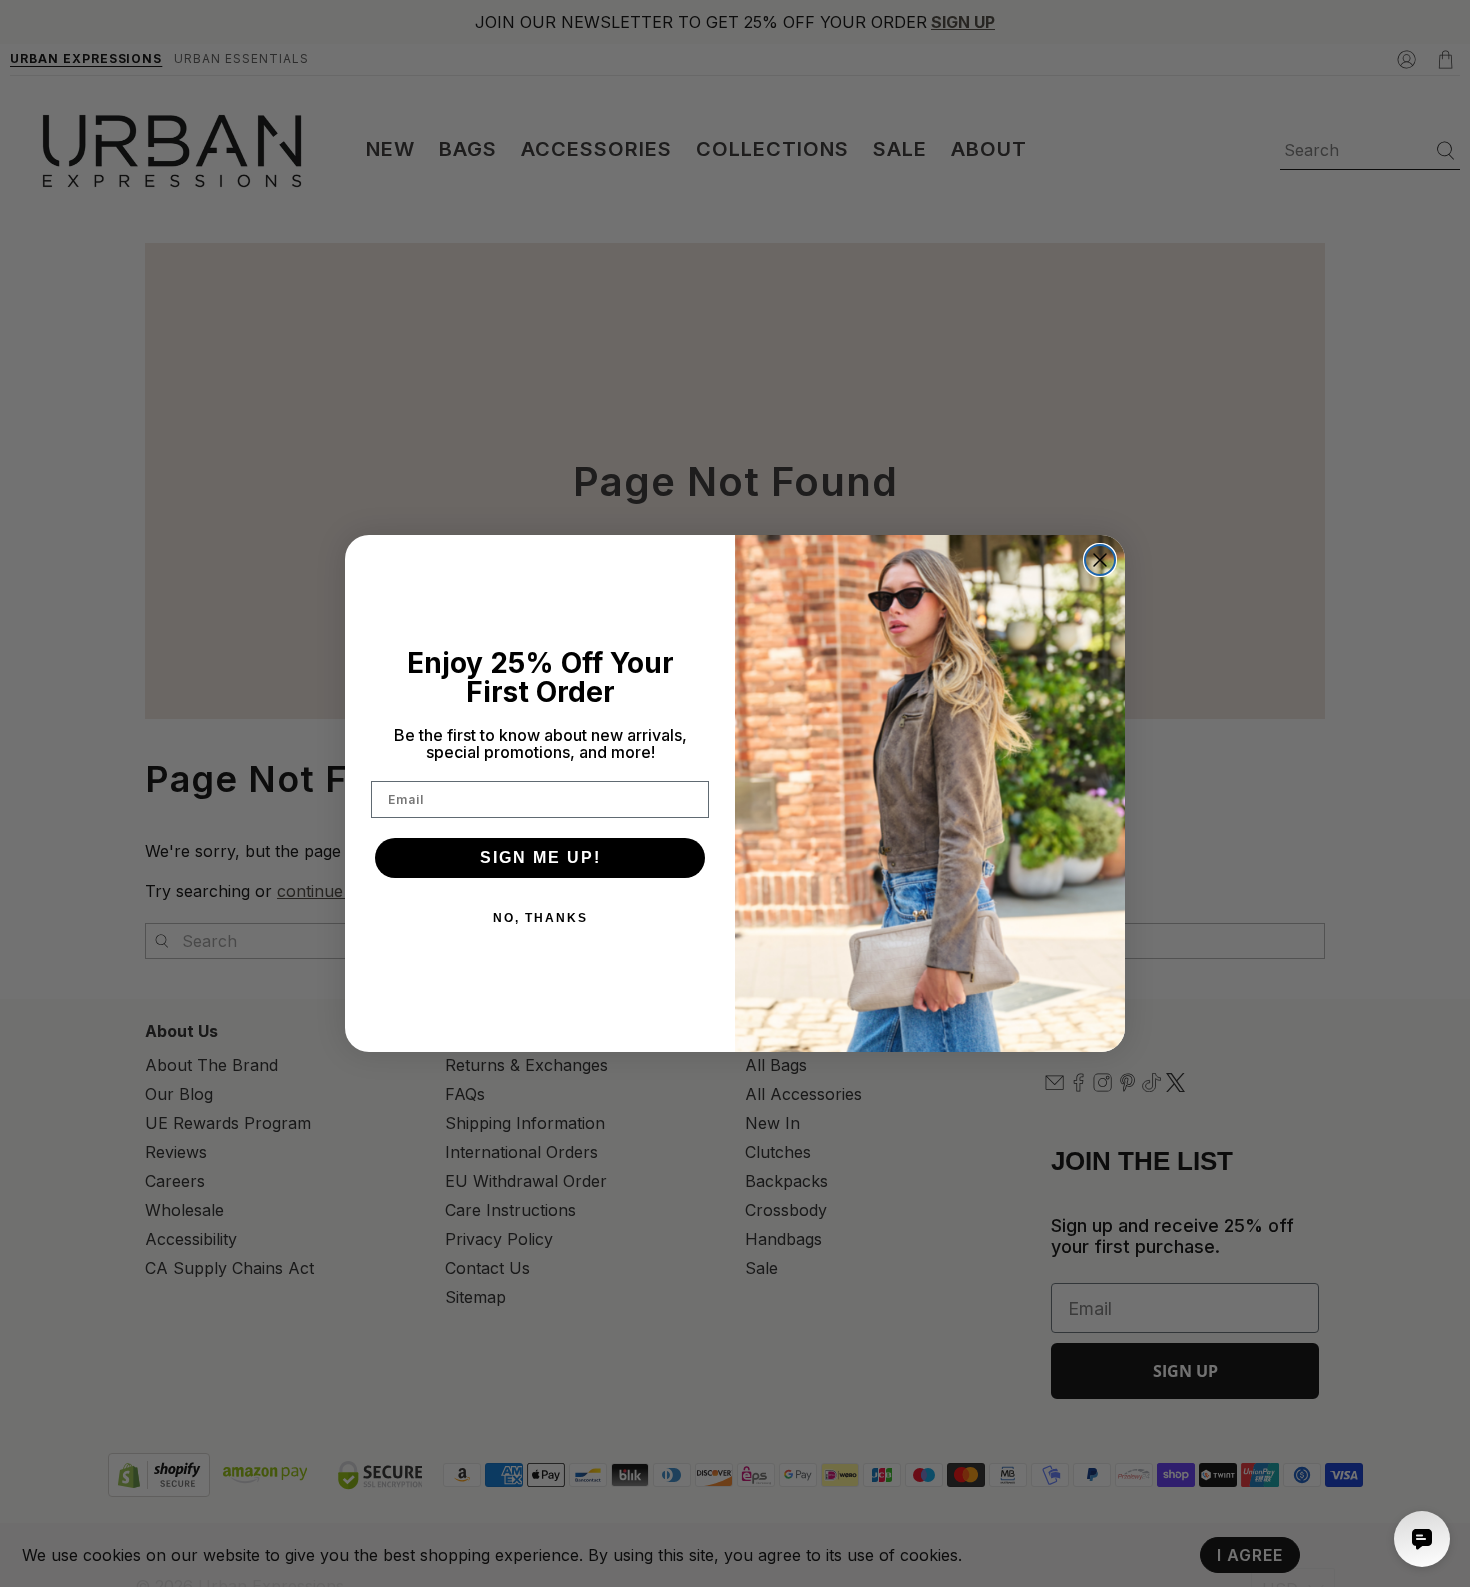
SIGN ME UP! (540, 857)
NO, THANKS (540, 918)
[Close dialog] (1100, 560)
